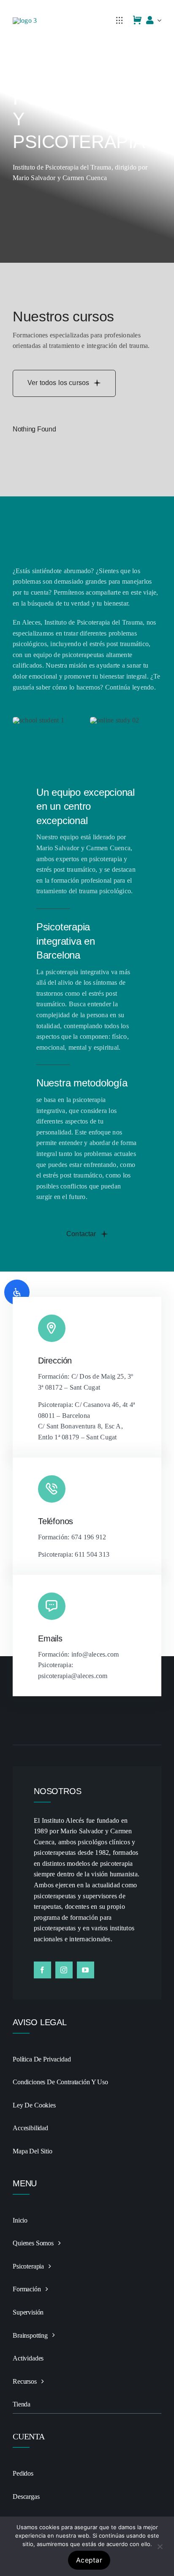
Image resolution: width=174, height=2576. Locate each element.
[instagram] (64, 1970)
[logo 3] (25, 20)
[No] (160, 2546)
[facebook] (42, 1970)
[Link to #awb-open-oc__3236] (120, 20)
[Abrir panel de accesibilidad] (17, 1292)
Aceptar (89, 2560)
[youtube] (86, 1970)
